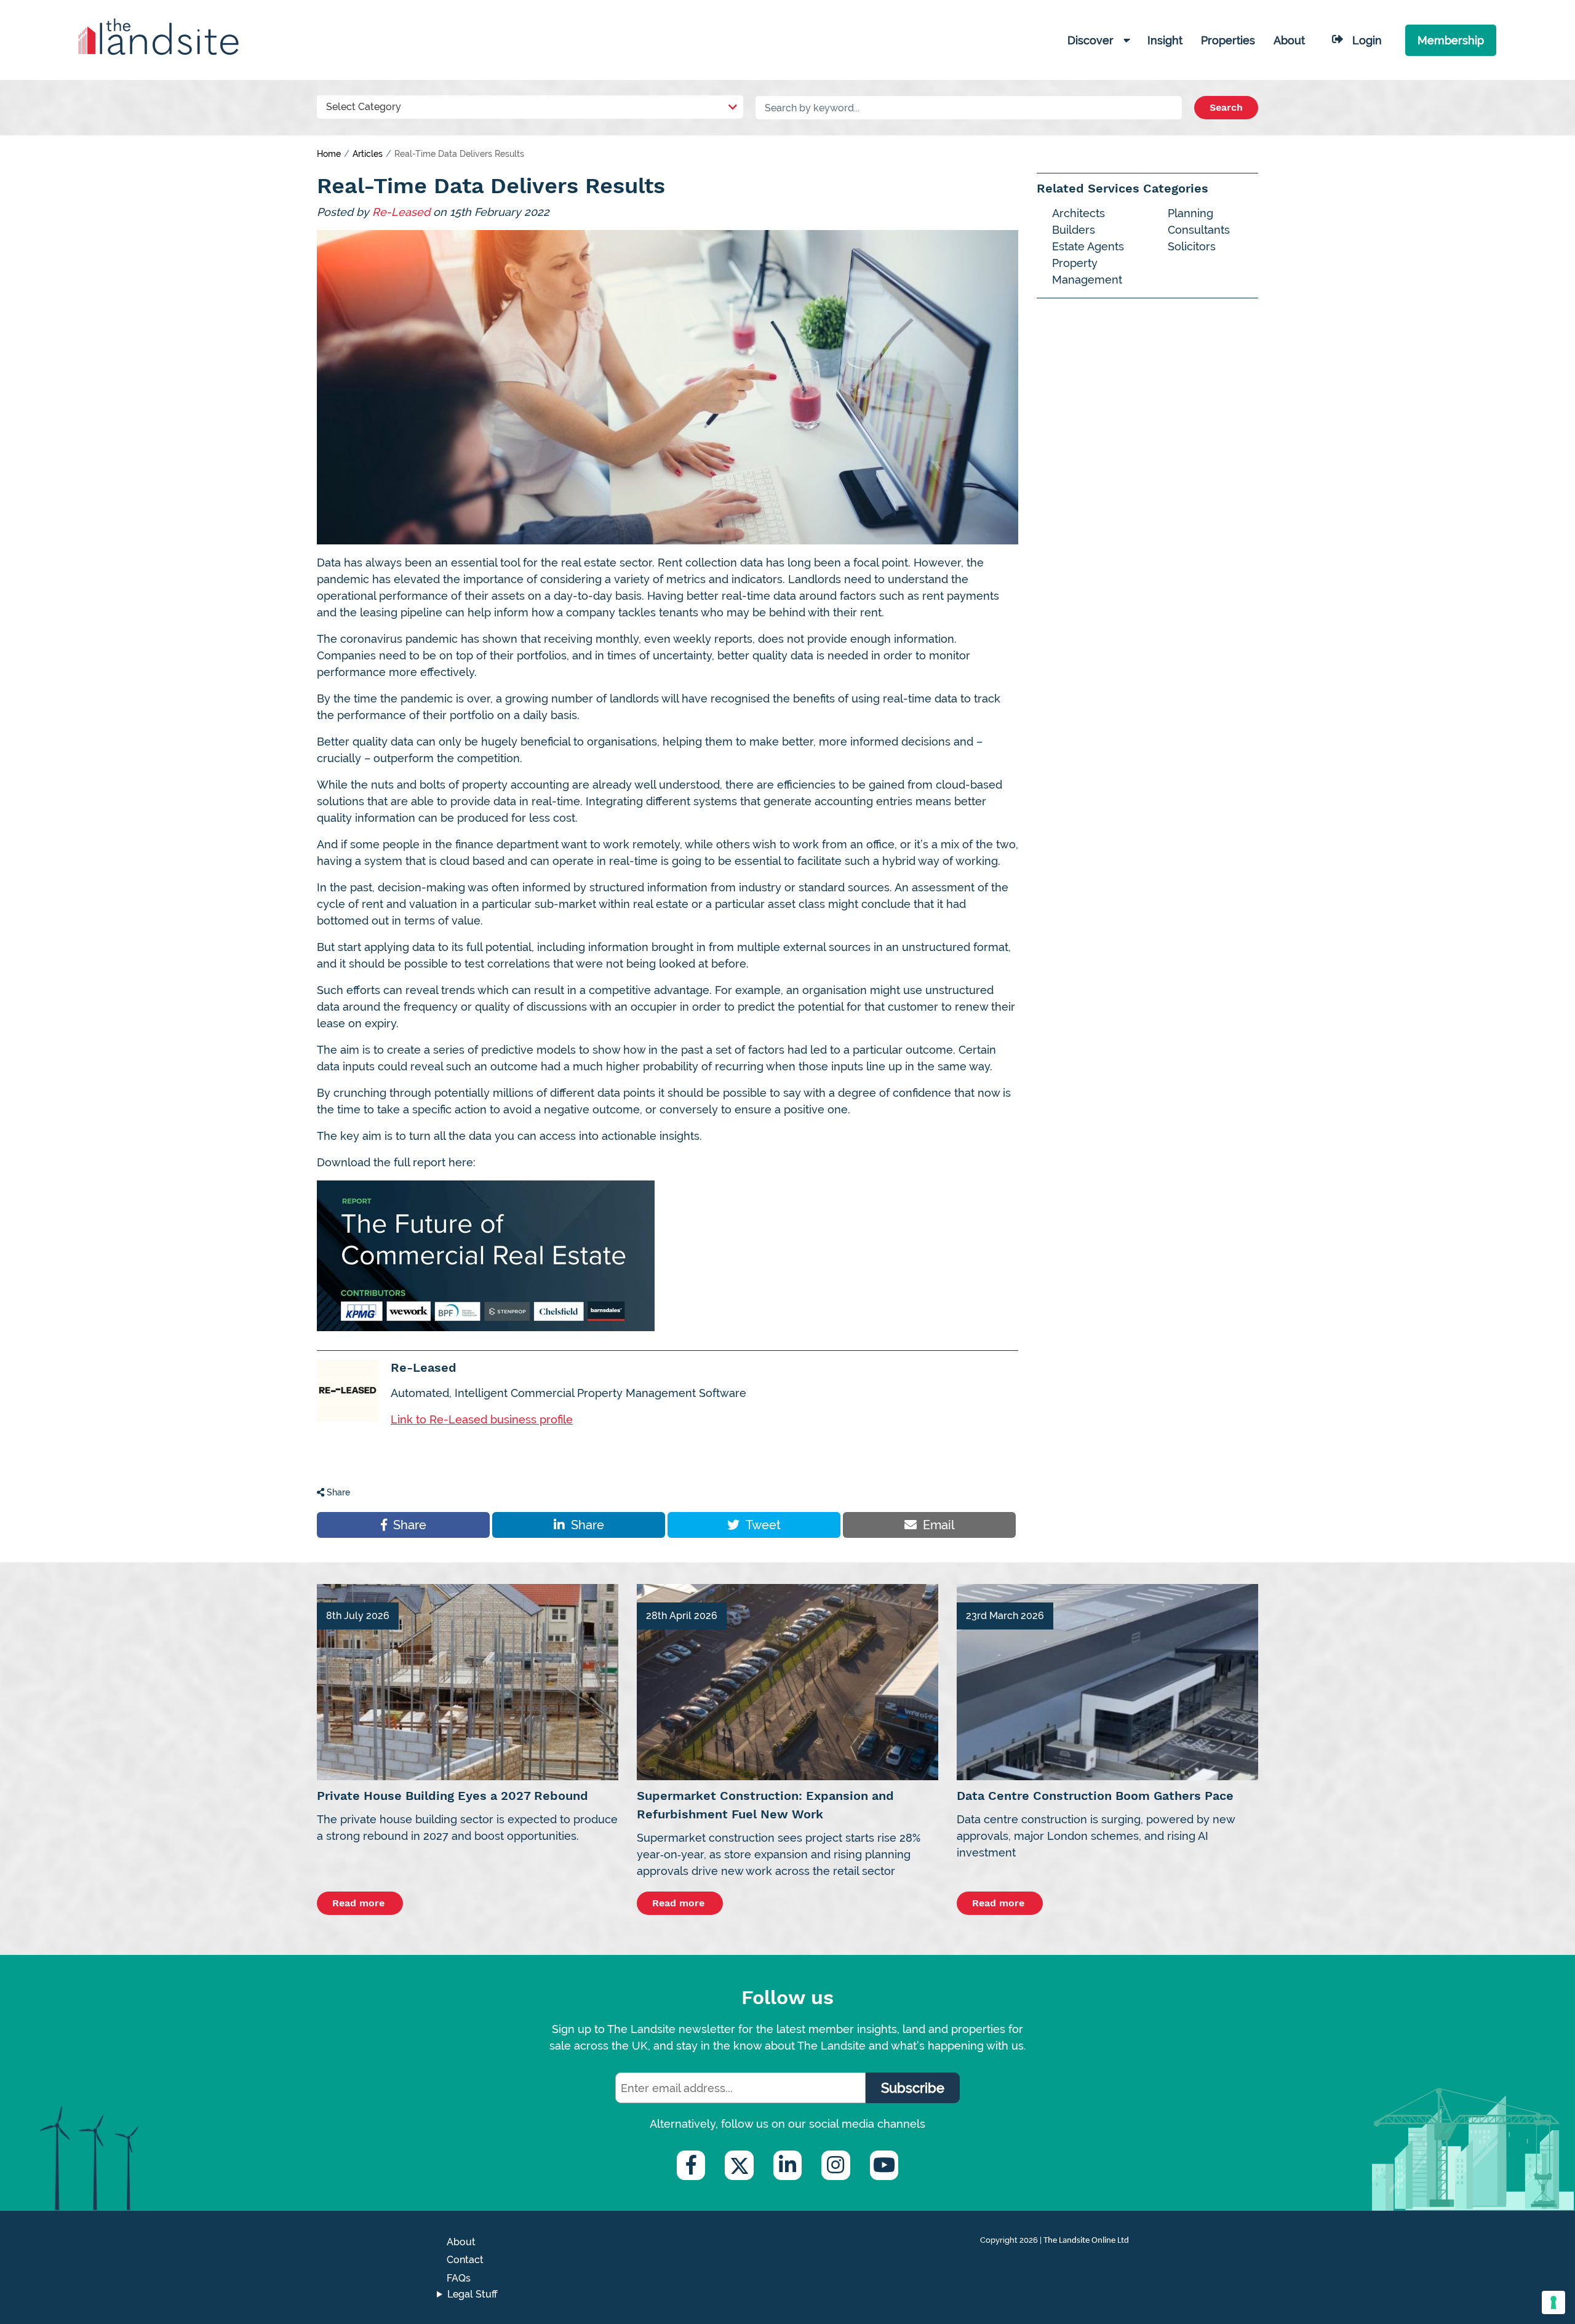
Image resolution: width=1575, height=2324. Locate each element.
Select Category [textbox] (364, 107)
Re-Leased (401, 212)
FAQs (459, 2278)
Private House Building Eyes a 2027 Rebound (453, 1796)
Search (1226, 107)
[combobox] (530, 104)
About (461, 2242)
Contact (465, 2260)
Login (1367, 40)
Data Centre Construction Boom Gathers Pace (1095, 1796)
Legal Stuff (472, 2294)
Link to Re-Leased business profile (482, 1419)
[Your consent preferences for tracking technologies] (1553, 2302)
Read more (360, 1903)
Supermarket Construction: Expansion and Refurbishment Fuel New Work (765, 1805)
